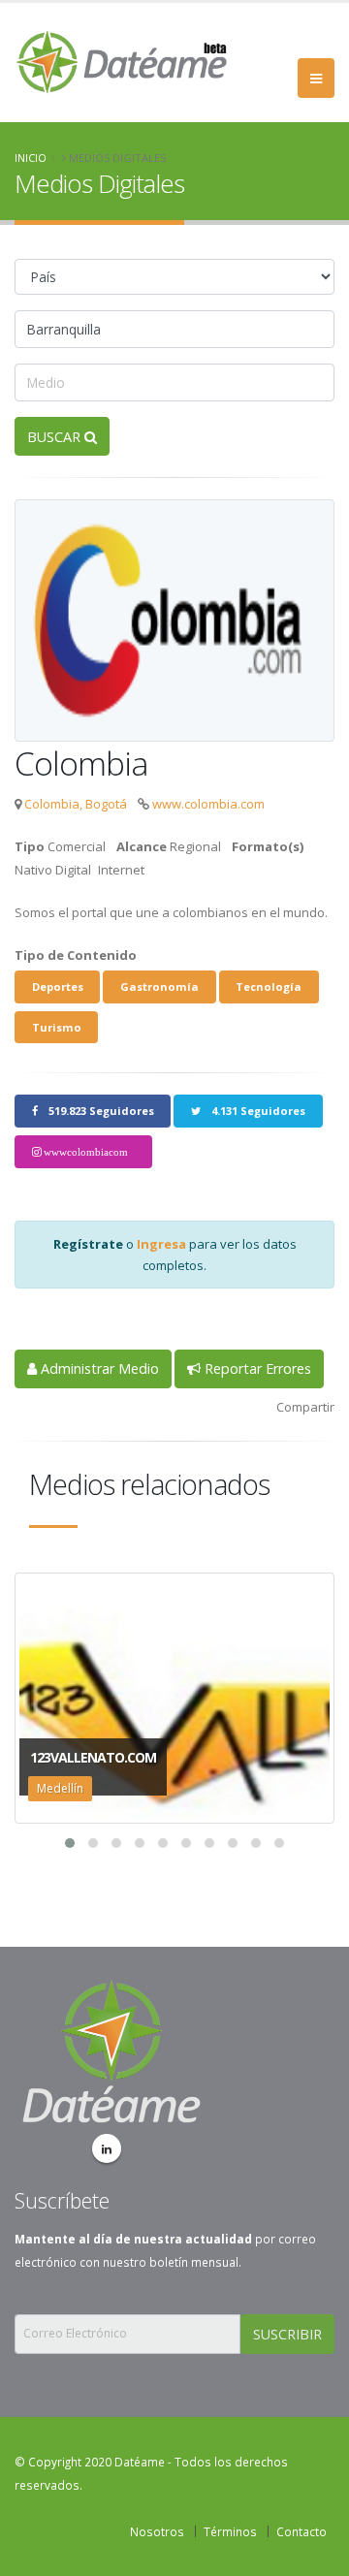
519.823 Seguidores (100, 1111)
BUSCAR (56, 437)
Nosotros (157, 2531)
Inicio (31, 158)
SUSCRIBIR (287, 2334)
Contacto (301, 2531)
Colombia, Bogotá (76, 804)
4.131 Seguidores (257, 1111)
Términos (230, 2531)
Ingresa (161, 1244)
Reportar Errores (256, 1368)
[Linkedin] (107, 2148)
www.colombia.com (208, 804)
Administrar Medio (98, 1368)
